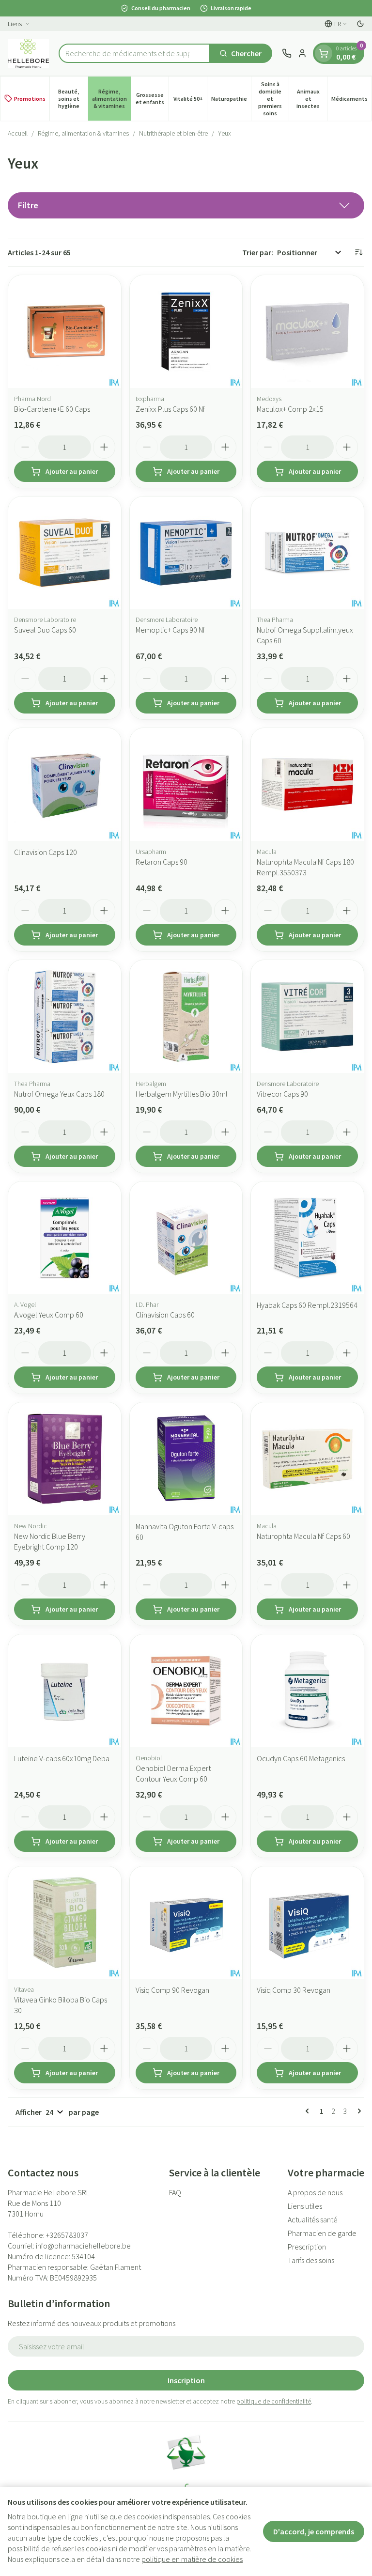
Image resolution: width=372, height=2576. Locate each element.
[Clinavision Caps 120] (65, 784)
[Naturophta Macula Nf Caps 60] (307, 1459)
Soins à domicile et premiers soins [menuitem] (273, 99)
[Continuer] (357, 2111)
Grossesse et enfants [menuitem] (152, 98)
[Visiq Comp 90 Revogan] (186, 1923)
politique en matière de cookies (192, 2559)
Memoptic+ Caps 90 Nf (170, 630)
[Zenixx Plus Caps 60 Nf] (186, 332)
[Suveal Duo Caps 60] (65, 553)
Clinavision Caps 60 (165, 1315)
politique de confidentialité (274, 2401)
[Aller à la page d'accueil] (28, 53)
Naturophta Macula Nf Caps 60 (303, 1536)
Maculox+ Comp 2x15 (290, 409)
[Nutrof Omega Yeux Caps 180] (65, 1016)
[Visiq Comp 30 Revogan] (307, 1923)
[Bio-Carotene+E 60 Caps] (65, 332)
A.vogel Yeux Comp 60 (49, 1315)
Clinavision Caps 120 (46, 852)
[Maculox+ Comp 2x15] (307, 332)
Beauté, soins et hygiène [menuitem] (73, 99)
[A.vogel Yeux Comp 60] (65, 1238)
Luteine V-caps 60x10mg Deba (62, 1758)
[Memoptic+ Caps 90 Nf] (186, 553)
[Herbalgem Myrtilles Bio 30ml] (186, 1016)
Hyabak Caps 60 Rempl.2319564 (307, 1305)
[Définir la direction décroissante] (358, 252)
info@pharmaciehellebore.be (83, 2246)
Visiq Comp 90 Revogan (172, 1990)
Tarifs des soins (311, 2260)
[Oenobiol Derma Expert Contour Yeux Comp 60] (186, 1691)
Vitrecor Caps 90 (282, 1094)
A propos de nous (315, 2192)
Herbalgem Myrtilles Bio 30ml (182, 1094)
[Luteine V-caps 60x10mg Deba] (65, 1691)
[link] (309, 2111)
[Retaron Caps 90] (186, 784)
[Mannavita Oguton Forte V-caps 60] (186, 1459)
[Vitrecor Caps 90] (307, 1016)
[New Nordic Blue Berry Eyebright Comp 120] (65, 1459)
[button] (186, 205)
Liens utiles (305, 2206)
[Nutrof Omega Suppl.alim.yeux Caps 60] (307, 553)
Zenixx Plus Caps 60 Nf (170, 409)
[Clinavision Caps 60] (186, 1238)
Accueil (18, 133)
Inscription (186, 2380)
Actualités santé (313, 2219)
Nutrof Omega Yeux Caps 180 (59, 1094)
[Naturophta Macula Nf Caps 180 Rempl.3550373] (307, 784)
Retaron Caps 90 (162, 862)
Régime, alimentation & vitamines (83, 133)
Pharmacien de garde (322, 2233)
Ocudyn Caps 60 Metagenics (301, 1758)
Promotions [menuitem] (30, 99)
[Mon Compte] (302, 53)
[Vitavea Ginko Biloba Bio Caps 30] (65, 1923)
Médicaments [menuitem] (351, 100)
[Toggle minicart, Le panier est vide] (324, 53)
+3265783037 (67, 2235)
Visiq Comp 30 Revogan (294, 1990)
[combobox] (134, 53)
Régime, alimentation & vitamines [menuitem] (111, 99)
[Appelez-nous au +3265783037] (287, 53)
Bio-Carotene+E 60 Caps (52, 409)
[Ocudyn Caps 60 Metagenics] (307, 1691)
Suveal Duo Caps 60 (45, 630)
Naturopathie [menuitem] (231, 100)
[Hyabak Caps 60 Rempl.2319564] (307, 1238)
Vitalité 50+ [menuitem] (190, 100)
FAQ (175, 2192)
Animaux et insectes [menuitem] (312, 99)
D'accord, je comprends (314, 2531)
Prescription (307, 2247)
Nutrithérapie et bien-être (173, 133)
